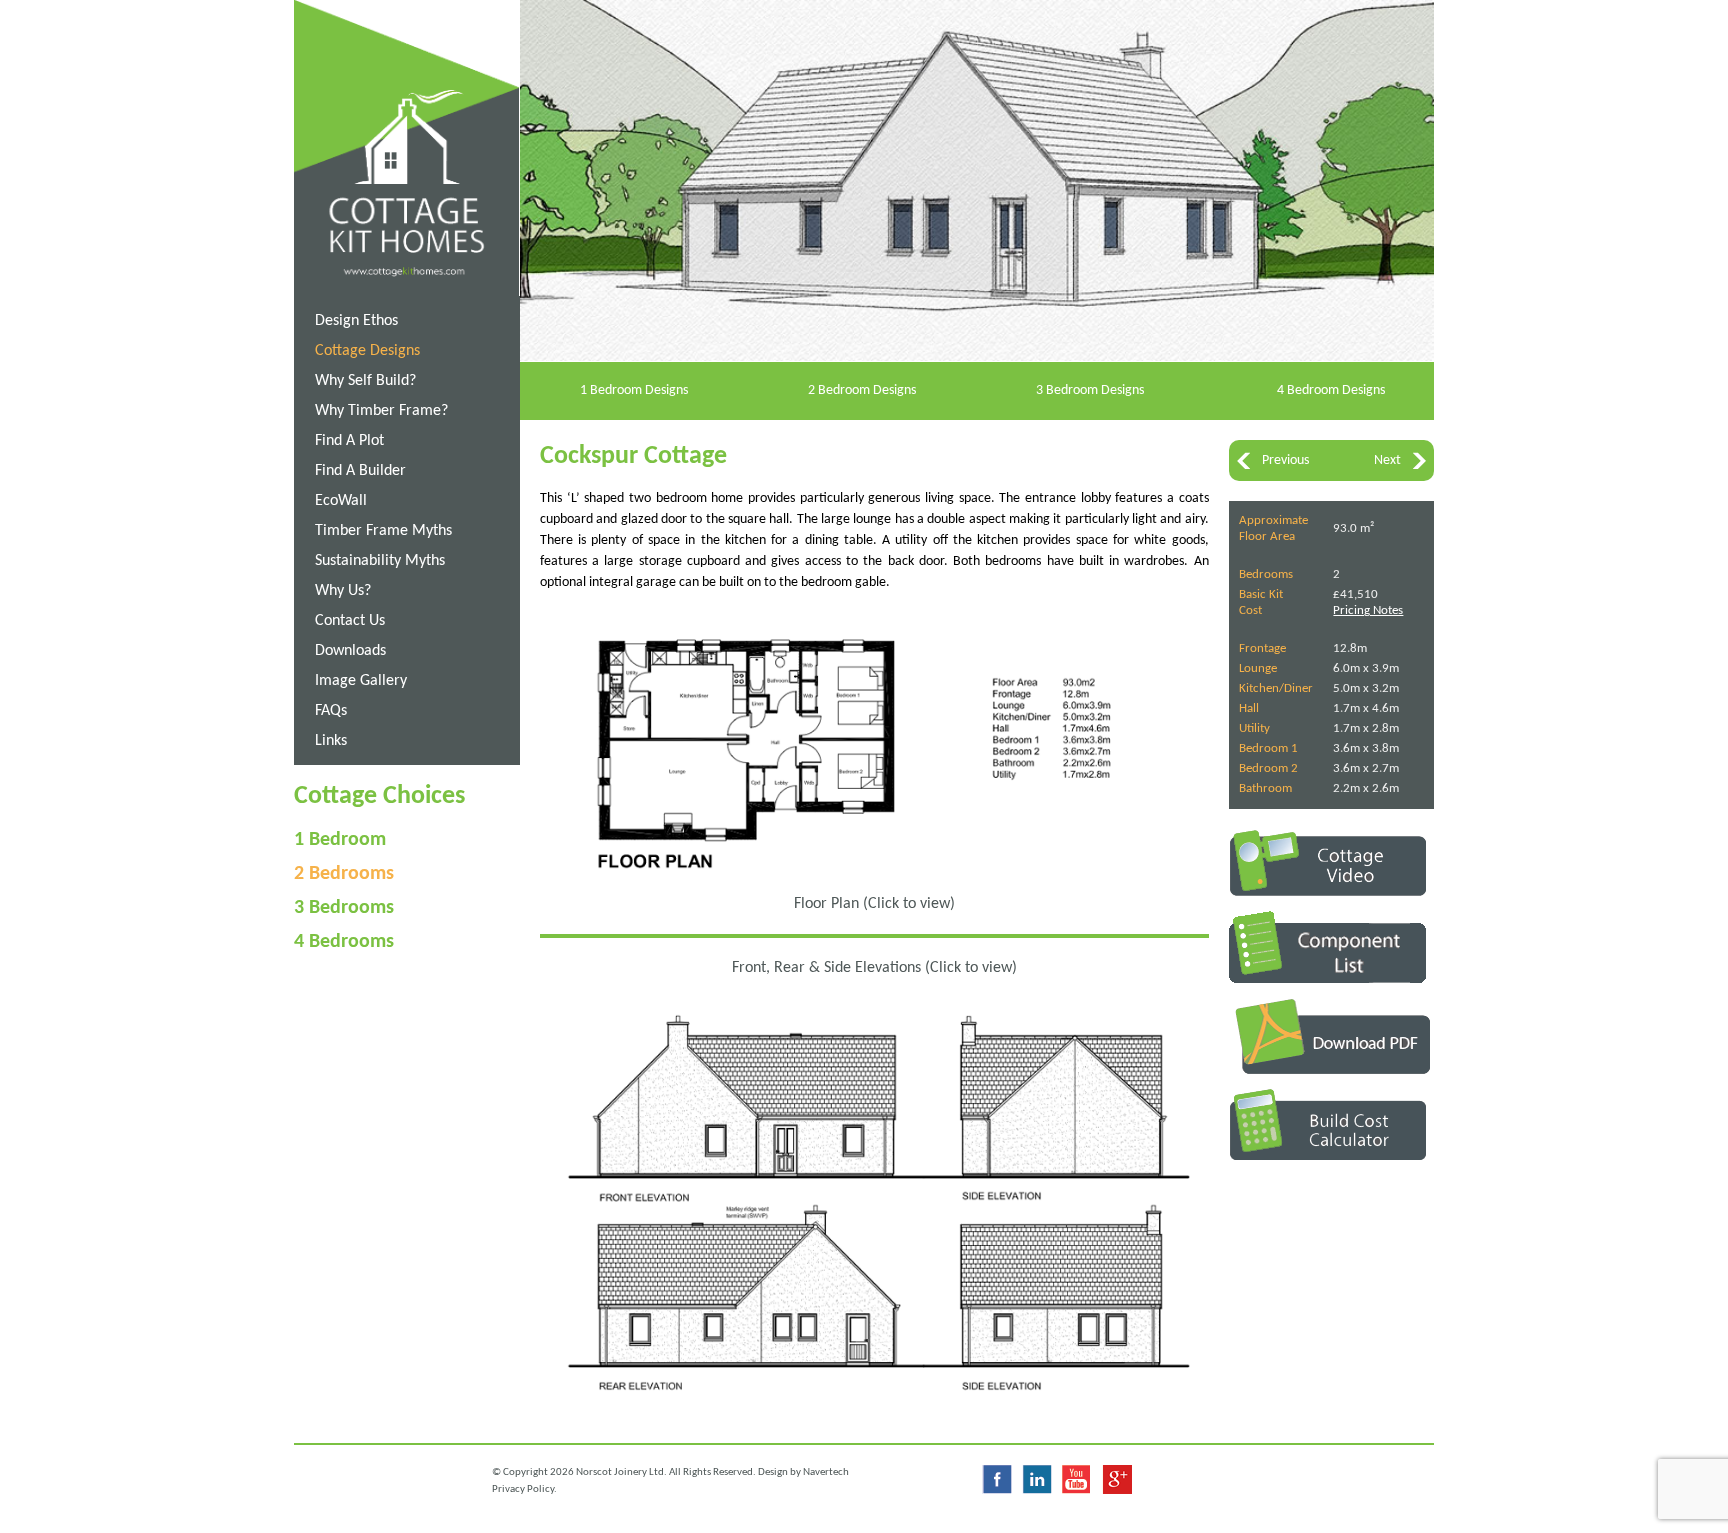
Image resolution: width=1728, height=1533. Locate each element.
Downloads (350, 651)
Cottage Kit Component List (1331, 947)
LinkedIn (1037, 1480)
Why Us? (343, 591)
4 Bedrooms (344, 942)
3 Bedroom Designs (1090, 390)
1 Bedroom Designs (634, 390)
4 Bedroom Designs (1331, 390)
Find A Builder (360, 471)
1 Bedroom (340, 840)
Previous (1285, 460)
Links (331, 741)
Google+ (1117, 1480)
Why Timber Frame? (381, 411)
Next (1387, 460)
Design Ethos (356, 321)
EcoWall (341, 501)
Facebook (997, 1480)
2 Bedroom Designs (862, 390)
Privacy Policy (523, 1489)
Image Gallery (361, 681)
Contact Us (350, 621)
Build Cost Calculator (1331, 1124)
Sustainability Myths (380, 561)
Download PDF (1331, 1036)
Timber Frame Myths (383, 531)
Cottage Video (1331, 862)
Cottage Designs (367, 351)
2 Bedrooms (344, 874)
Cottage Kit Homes (416, 98)
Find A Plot (349, 441)
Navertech (826, 1472)
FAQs (331, 711)
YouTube (1077, 1480)
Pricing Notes (1368, 610)
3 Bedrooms (344, 908)
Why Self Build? (365, 381)
